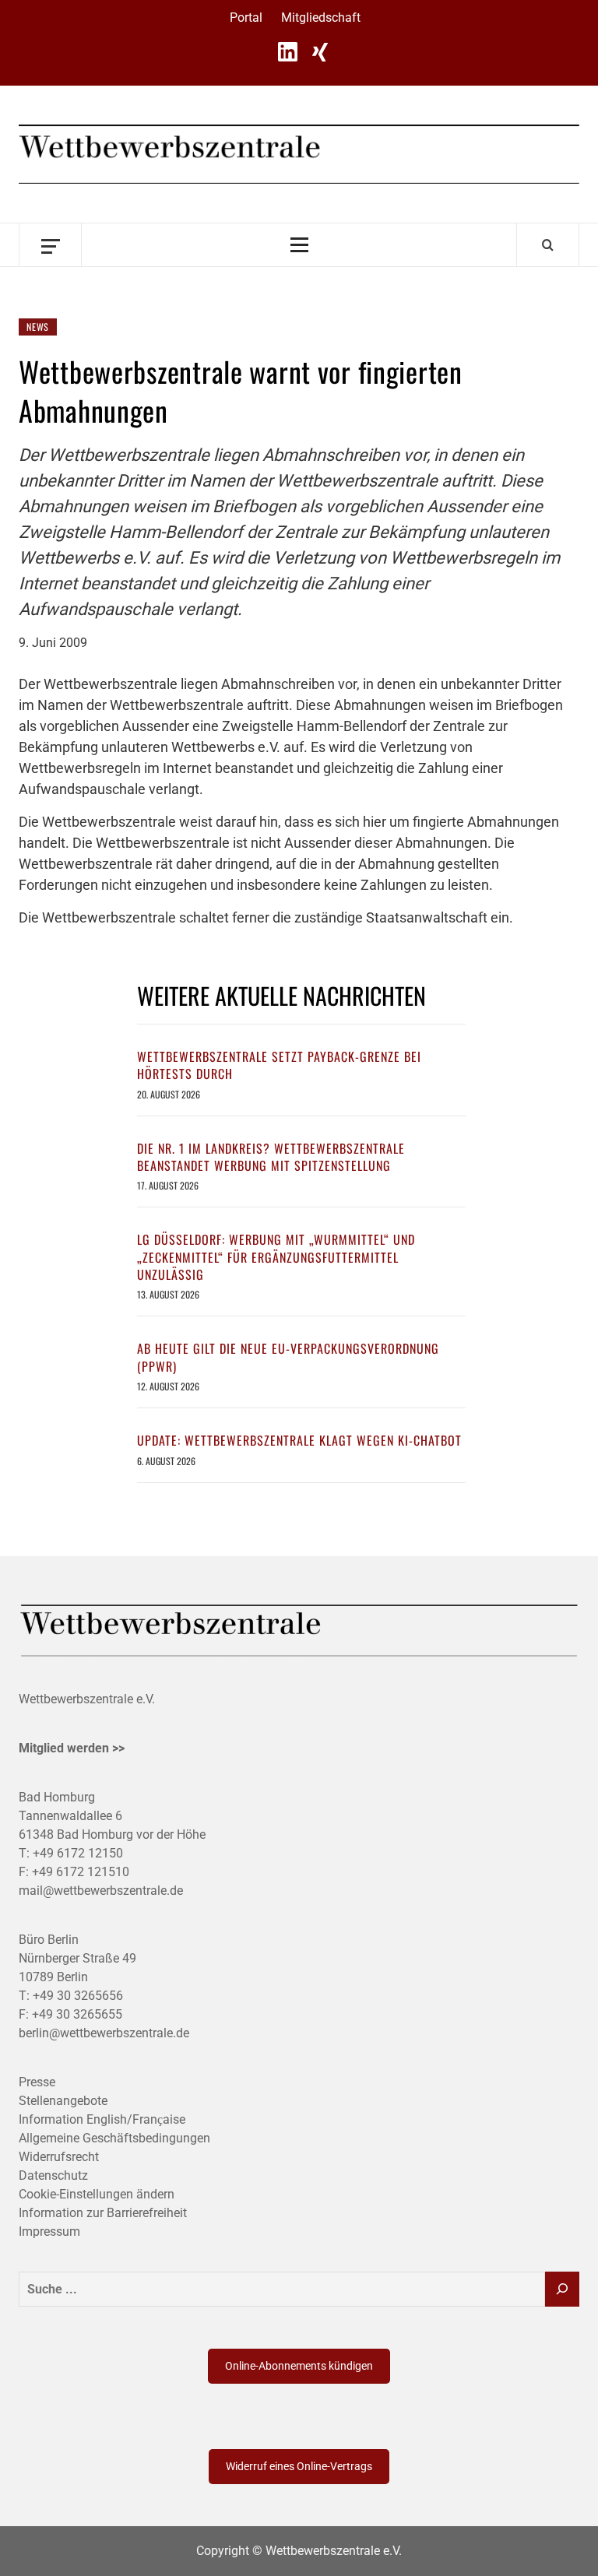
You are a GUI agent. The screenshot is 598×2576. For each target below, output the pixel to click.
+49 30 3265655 (77, 2014)
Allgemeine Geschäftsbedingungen (114, 2138)
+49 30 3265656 (78, 1996)
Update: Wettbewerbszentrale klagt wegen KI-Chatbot (299, 1440)
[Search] (548, 244)
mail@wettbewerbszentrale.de (101, 1891)
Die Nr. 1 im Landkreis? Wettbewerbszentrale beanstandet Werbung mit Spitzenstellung (271, 1157)
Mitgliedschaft (321, 18)
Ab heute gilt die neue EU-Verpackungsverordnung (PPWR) (288, 1357)
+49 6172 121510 (81, 1872)
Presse (37, 2082)
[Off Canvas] (50, 245)
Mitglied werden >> (72, 1748)
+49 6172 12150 (78, 1853)
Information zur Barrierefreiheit (103, 2213)
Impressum (49, 2232)
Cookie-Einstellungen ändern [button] (97, 2194)
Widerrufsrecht (59, 2157)
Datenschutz (53, 2175)
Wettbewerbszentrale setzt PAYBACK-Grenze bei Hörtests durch (279, 1065)
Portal (246, 18)
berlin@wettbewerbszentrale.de (104, 2033)
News (38, 327)
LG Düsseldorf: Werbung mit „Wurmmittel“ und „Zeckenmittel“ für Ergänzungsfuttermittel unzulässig (276, 1257)
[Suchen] (562, 2289)
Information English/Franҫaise (102, 2119)
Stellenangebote (63, 2101)
